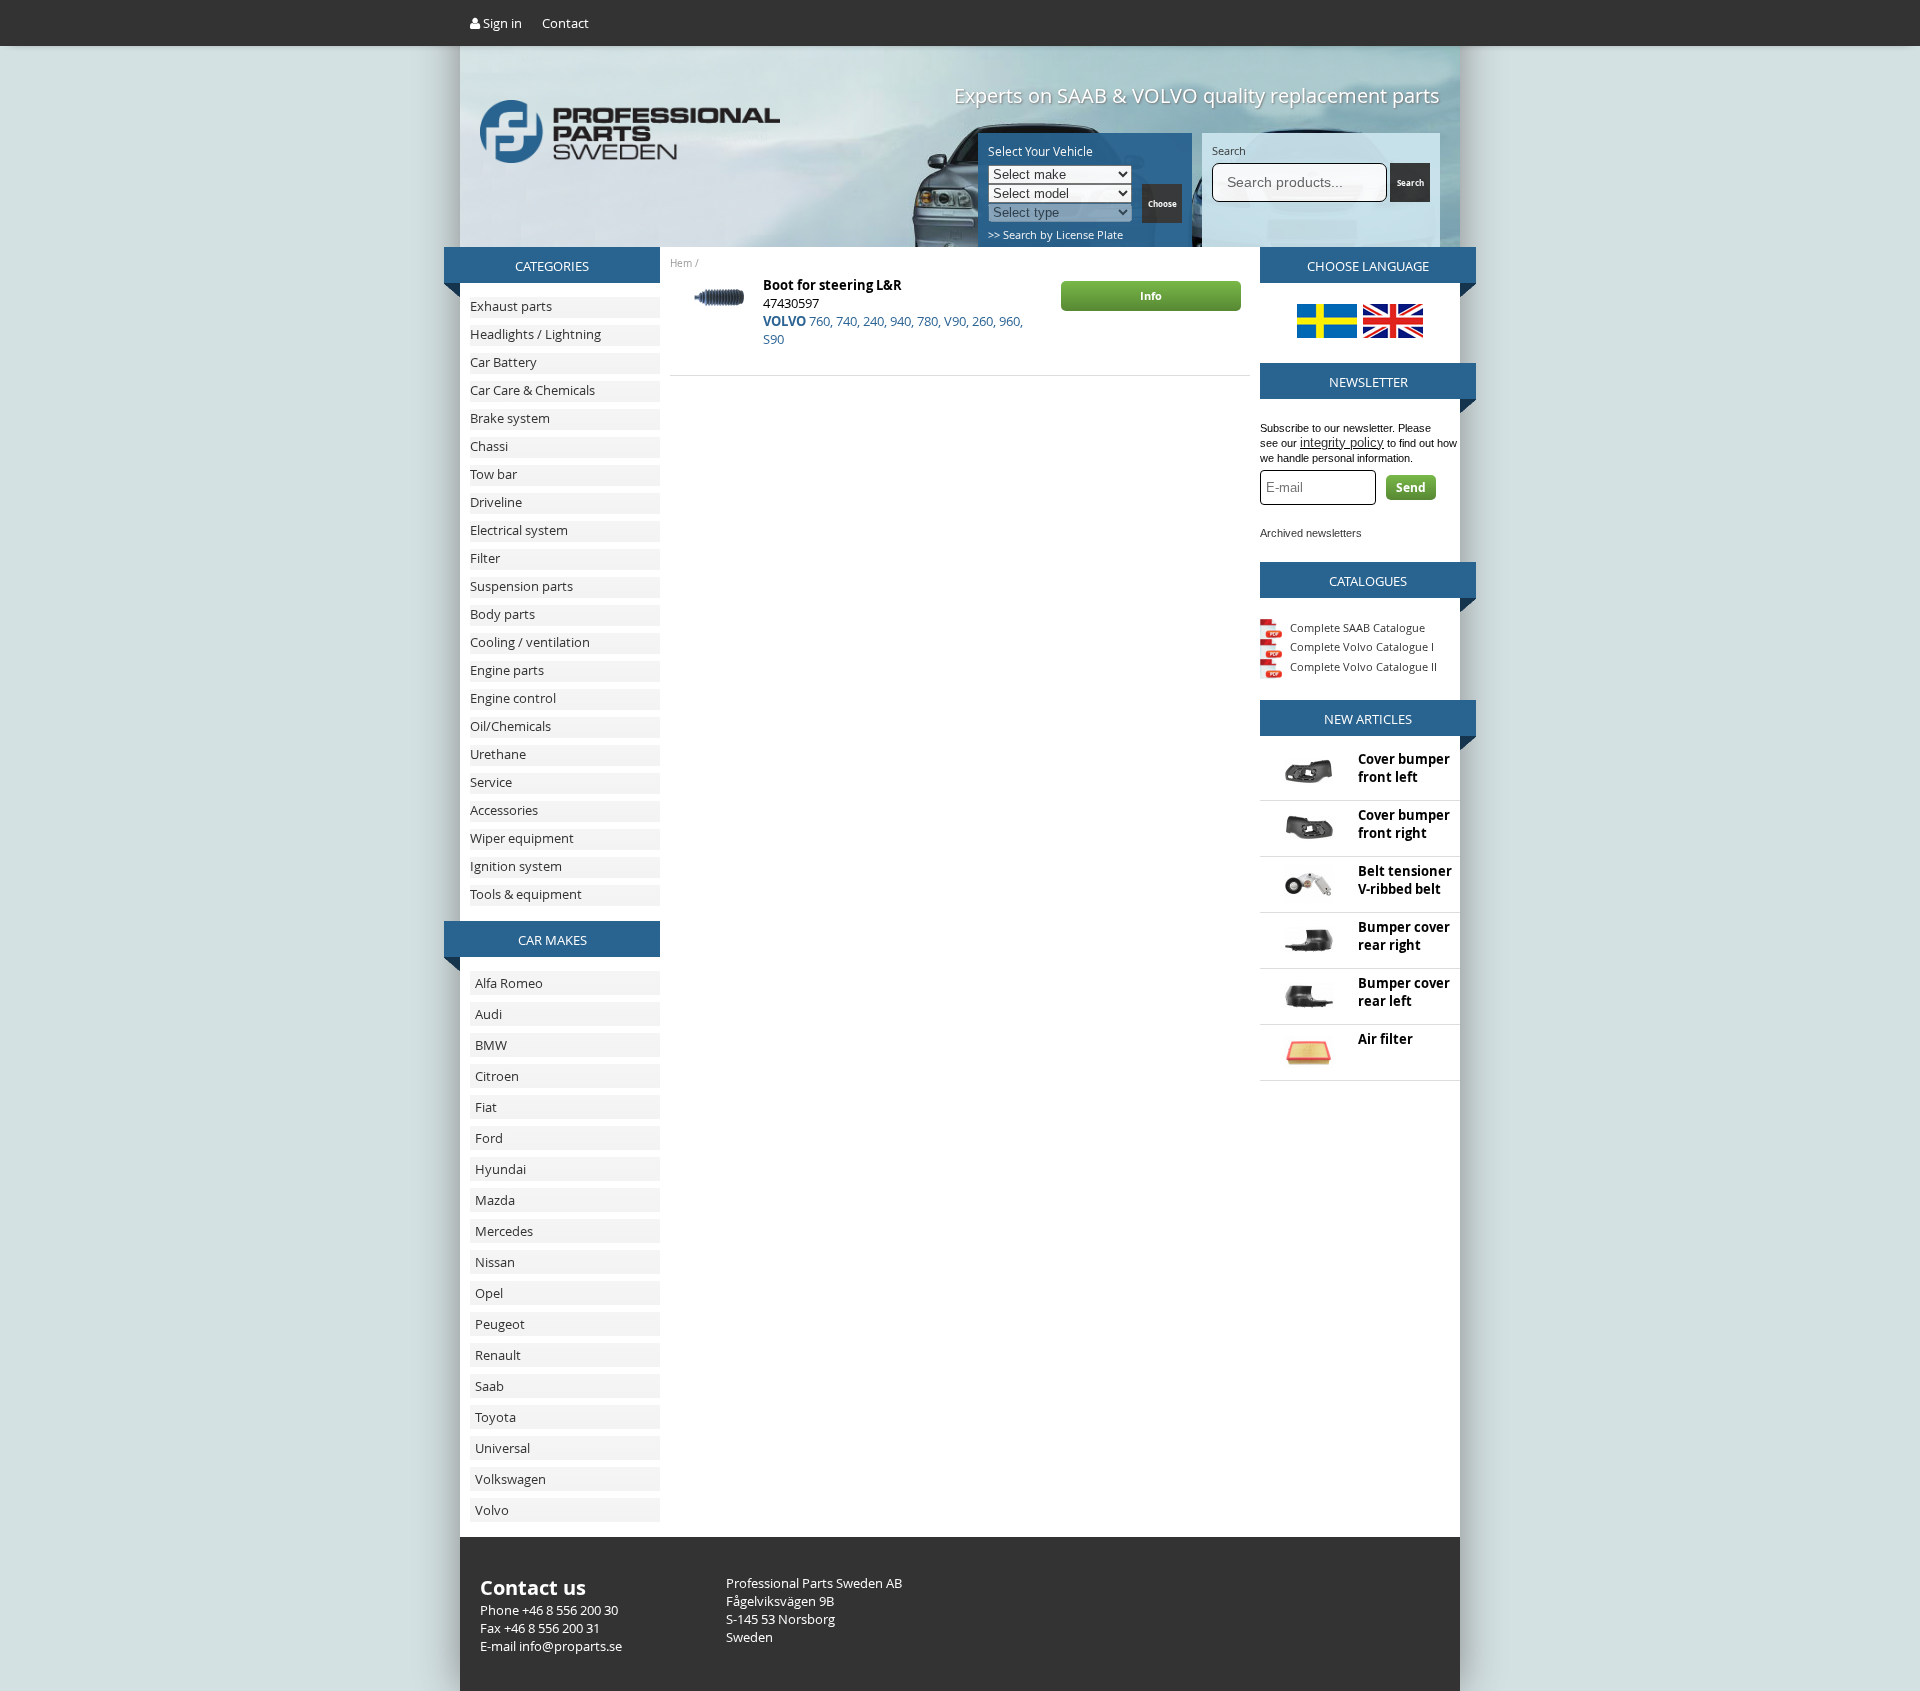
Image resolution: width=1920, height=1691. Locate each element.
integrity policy (1342, 442)
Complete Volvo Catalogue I (1360, 646)
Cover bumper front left (1404, 768)
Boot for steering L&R (832, 285)
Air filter (1385, 1039)
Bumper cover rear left (1404, 992)
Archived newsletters (1311, 533)
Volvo (492, 1510)
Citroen (497, 1076)
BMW (491, 1045)
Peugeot (500, 1324)
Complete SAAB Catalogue (1357, 626)
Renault (498, 1355)
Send (1411, 487)
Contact (565, 23)
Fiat (486, 1107)
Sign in (501, 23)
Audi (488, 1014)
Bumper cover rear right (1404, 936)
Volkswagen (510, 1479)
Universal (502, 1448)
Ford (489, 1138)
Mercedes (504, 1231)
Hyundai (500, 1169)
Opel (489, 1293)
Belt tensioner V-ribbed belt (1405, 880)
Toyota (495, 1417)
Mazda (495, 1200)
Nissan (495, 1262)
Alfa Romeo (509, 983)
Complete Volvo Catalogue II (1362, 666)
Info (1151, 295)
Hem (681, 263)
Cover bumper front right (1404, 824)
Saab (489, 1386)
